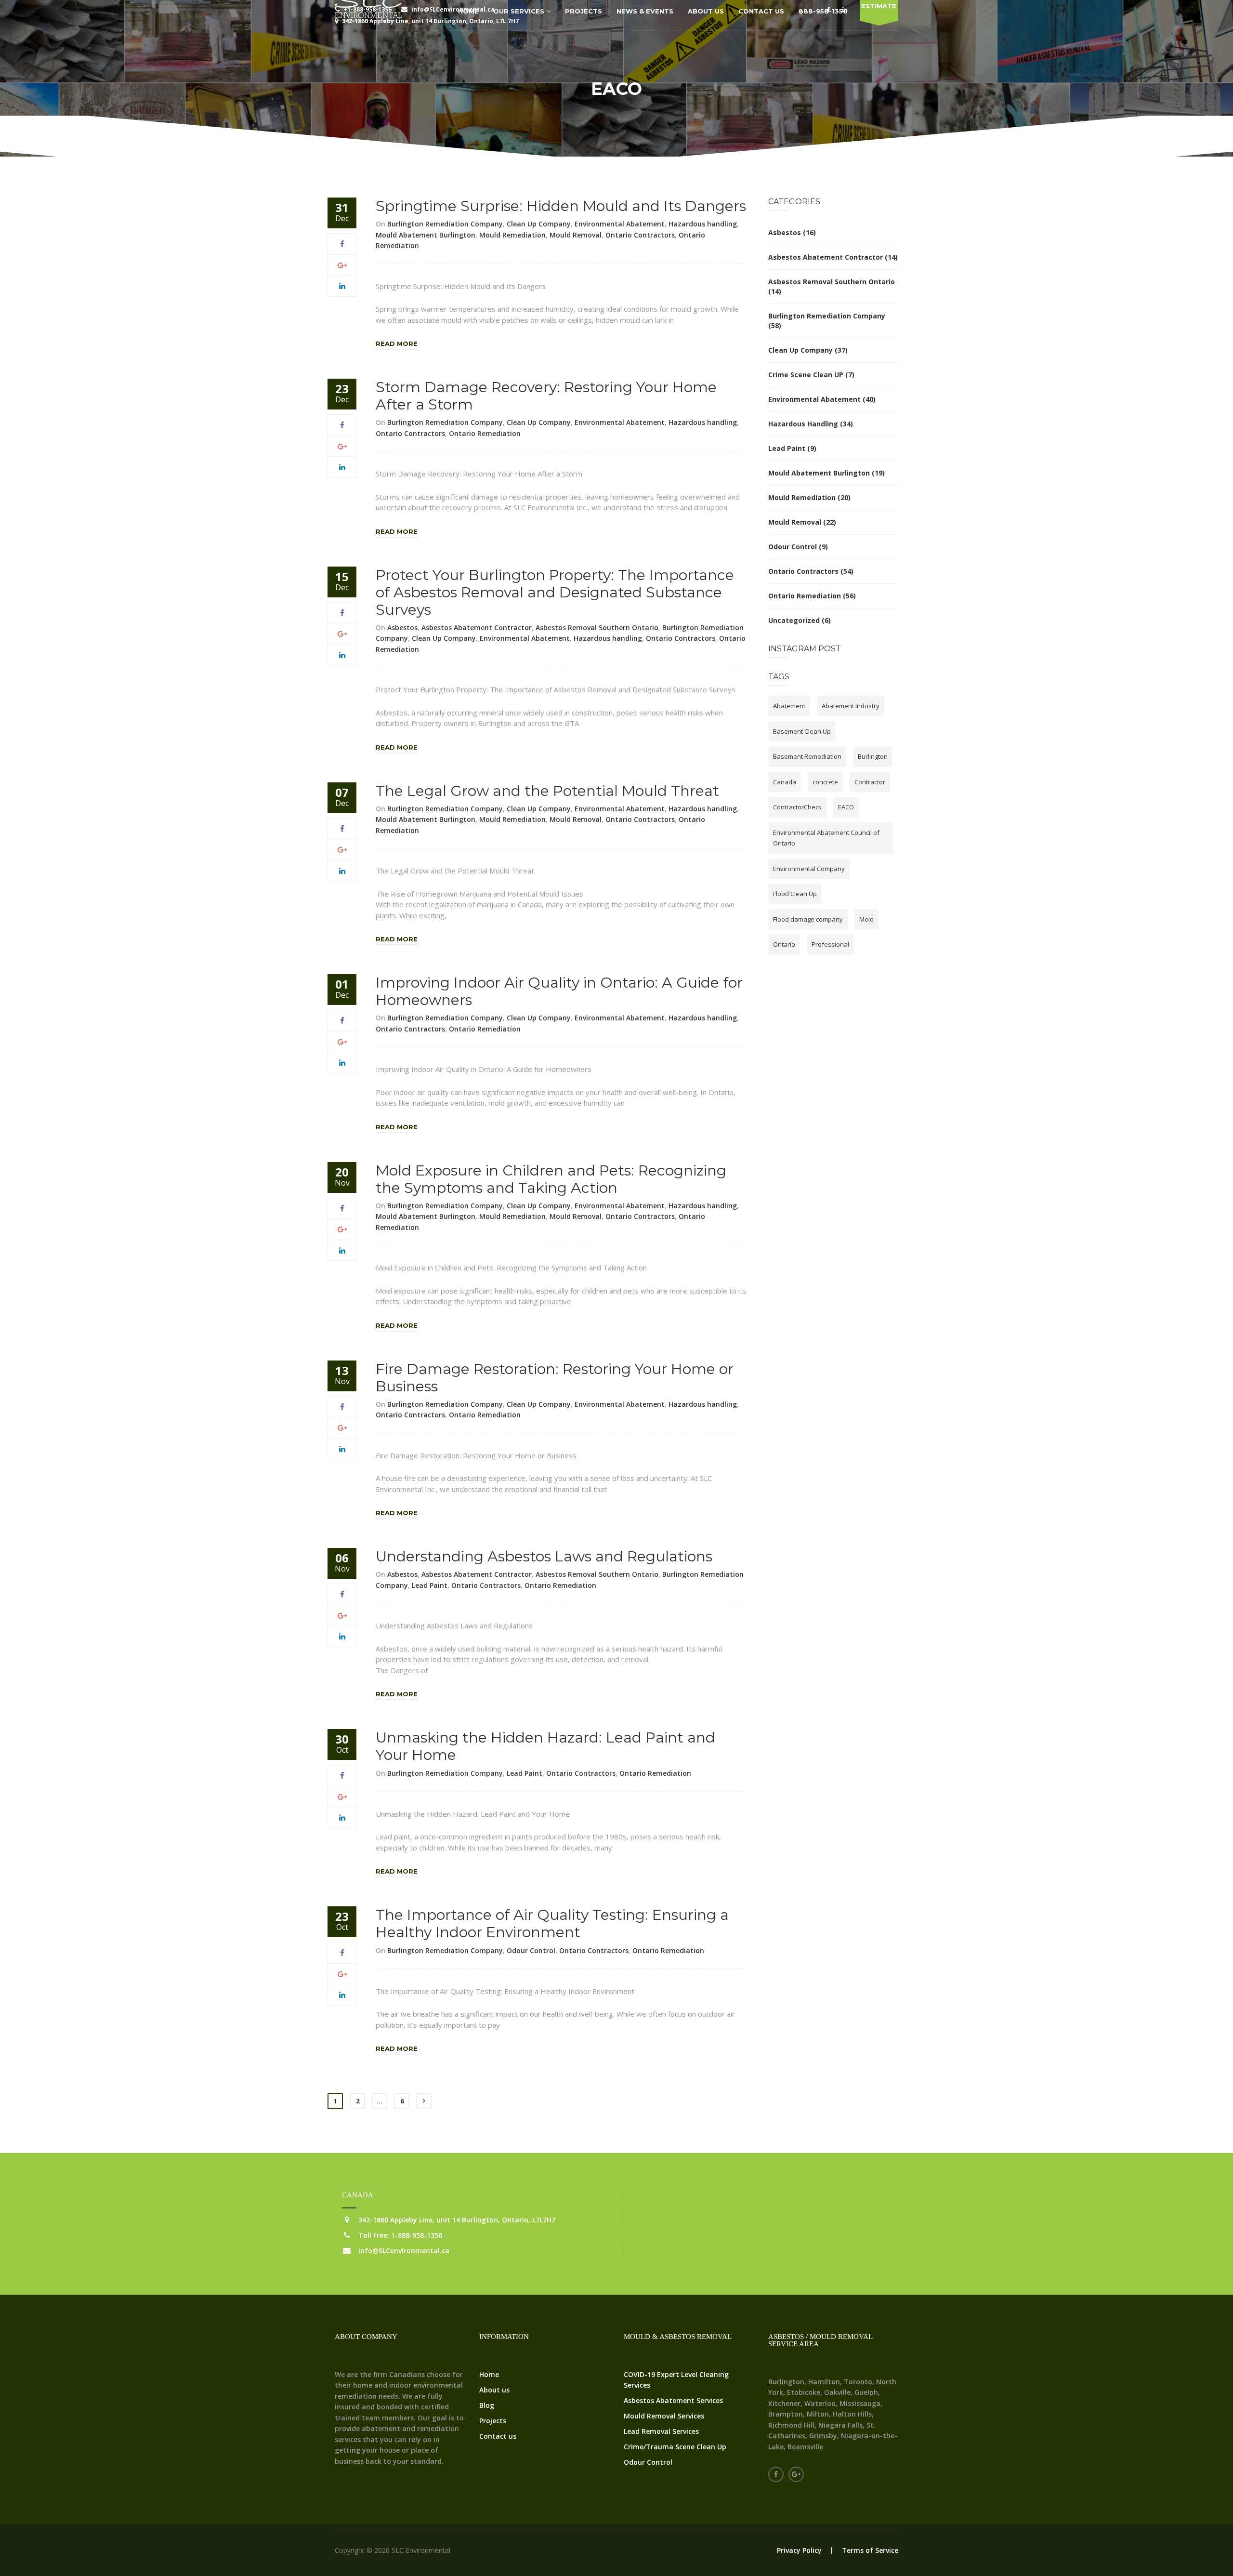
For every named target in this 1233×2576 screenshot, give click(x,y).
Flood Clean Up (795, 894)
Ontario (784, 944)
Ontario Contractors (640, 235)
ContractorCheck (797, 807)
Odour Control (531, 1950)
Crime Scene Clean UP (806, 375)
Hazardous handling (703, 224)
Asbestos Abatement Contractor (477, 627)
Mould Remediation (512, 235)
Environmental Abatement (620, 224)
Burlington (873, 756)
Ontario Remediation (485, 433)
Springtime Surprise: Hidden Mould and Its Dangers (561, 206)
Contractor (870, 782)
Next (424, 2101)
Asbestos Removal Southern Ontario (597, 627)
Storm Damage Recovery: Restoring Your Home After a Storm (546, 396)
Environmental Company (809, 869)
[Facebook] (342, 244)
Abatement (789, 706)
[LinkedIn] (342, 286)
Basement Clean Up (802, 731)
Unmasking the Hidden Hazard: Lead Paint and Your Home (545, 1746)
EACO (846, 807)
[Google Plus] (342, 265)
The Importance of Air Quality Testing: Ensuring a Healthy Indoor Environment (552, 1923)
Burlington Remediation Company (445, 224)
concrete (825, 782)
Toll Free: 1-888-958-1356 (400, 2235)
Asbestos (402, 627)
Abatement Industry (851, 706)
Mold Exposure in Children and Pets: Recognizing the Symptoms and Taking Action (551, 1179)
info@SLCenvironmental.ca (404, 2251)
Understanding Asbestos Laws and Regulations (544, 1556)
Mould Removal (576, 235)
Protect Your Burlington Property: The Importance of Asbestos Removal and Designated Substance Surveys (555, 592)
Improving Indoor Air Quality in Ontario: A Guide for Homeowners (559, 991)
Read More (397, 343)
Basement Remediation (807, 756)
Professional (830, 944)
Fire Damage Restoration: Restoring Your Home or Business (555, 1378)
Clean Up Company (539, 224)
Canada (785, 782)
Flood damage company (808, 919)
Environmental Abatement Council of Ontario (826, 838)
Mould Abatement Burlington (426, 235)
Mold (866, 919)
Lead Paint (430, 1585)
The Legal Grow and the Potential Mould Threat (547, 791)
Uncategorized (794, 620)
